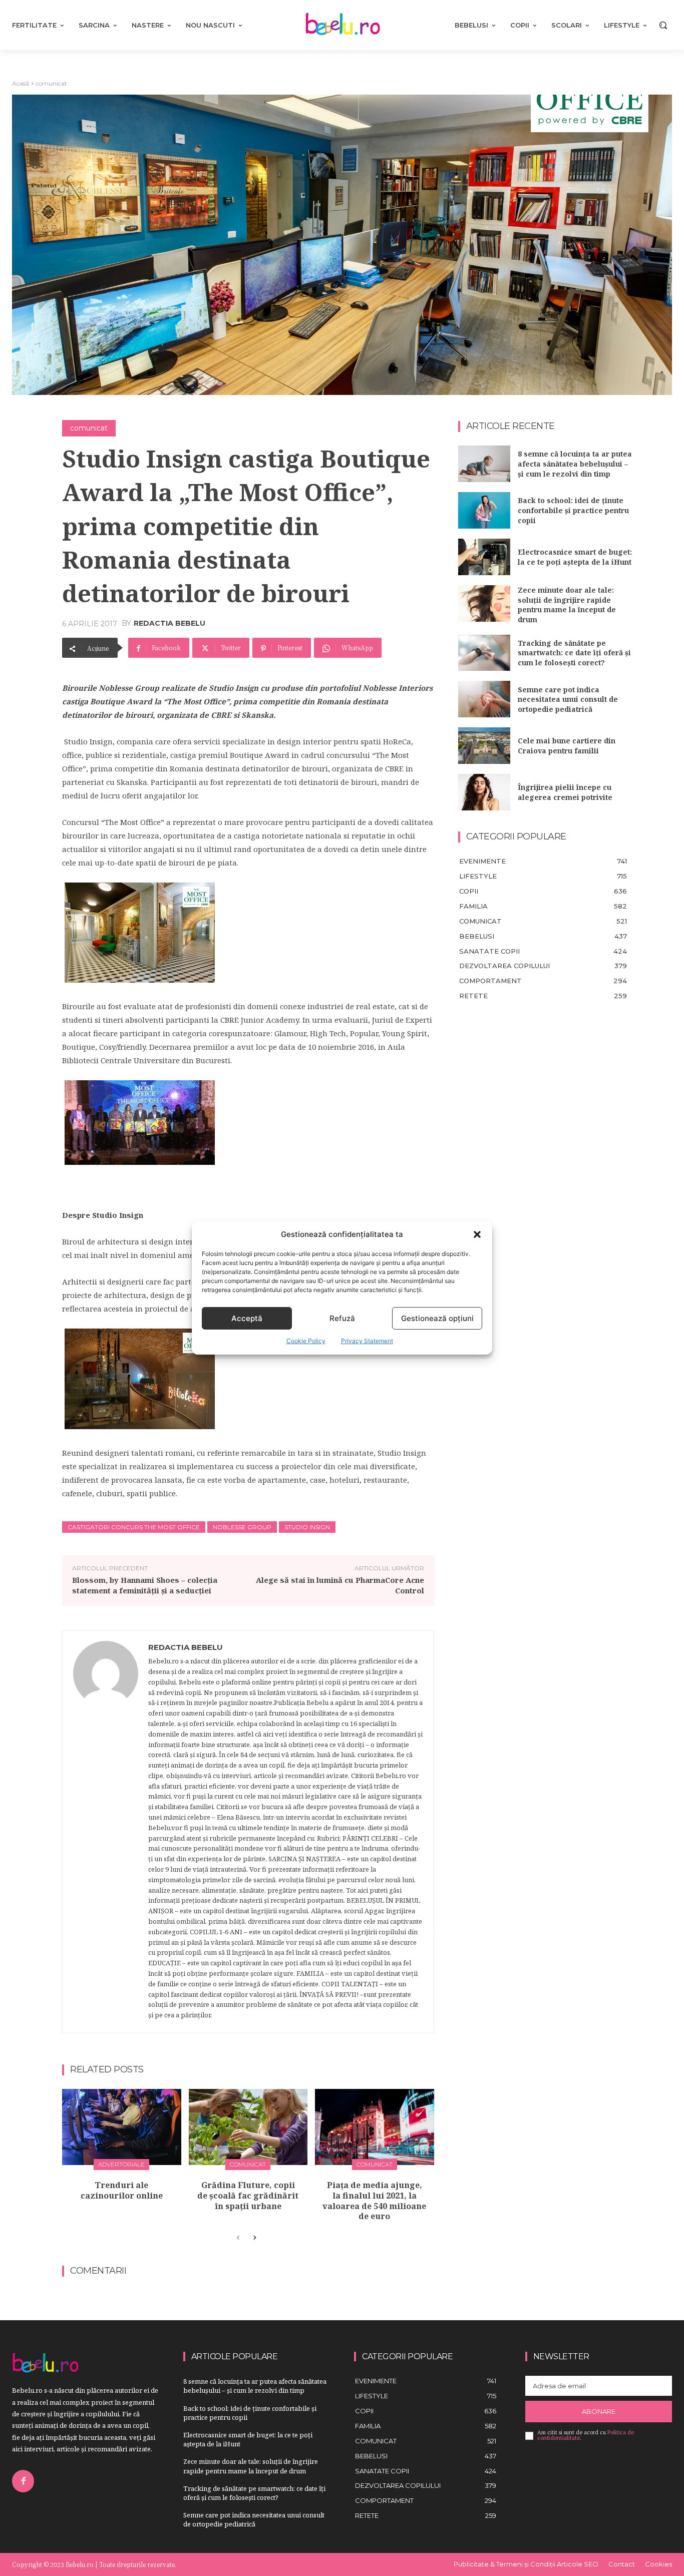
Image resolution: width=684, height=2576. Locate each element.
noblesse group (242, 1527)
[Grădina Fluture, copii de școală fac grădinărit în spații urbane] (248, 2127)
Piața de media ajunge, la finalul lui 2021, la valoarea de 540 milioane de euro (374, 2201)
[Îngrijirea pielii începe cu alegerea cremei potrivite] (484, 792)
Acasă (21, 83)
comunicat (51, 83)
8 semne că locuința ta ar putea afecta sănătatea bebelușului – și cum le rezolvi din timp (575, 464)
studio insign (307, 1527)
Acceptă (247, 1318)
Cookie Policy (306, 1341)
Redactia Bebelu (169, 623)
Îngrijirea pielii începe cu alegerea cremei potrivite (565, 792)
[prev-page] (238, 2238)
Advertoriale (121, 2164)
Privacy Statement (367, 1341)
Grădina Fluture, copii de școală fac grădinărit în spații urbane (248, 2196)
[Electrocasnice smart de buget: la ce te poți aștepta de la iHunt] (484, 557)
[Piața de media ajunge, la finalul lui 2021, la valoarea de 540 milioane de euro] (375, 2127)
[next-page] (254, 2238)
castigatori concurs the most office (134, 1527)
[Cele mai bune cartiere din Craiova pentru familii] (484, 746)
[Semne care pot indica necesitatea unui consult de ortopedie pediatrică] (484, 699)
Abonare (599, 2411)
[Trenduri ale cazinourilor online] (122, 2127)
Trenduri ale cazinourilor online (122, 2190)
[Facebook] (23, 2481)
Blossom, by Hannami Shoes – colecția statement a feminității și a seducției (145, 1585)
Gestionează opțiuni (437, 1318)
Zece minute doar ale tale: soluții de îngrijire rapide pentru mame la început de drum (567, 605)
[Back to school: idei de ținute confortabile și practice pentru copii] (484, 510)
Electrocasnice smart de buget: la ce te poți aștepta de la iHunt (575, 557)
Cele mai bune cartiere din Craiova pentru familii (567, 746)
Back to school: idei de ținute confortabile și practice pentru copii (573, 510)
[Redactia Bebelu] (106, 1832)
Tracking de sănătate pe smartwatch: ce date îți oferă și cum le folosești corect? (574, 653)
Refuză (342, 1318)
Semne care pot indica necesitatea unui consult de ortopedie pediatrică (568, 699)
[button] (477, 1234)
